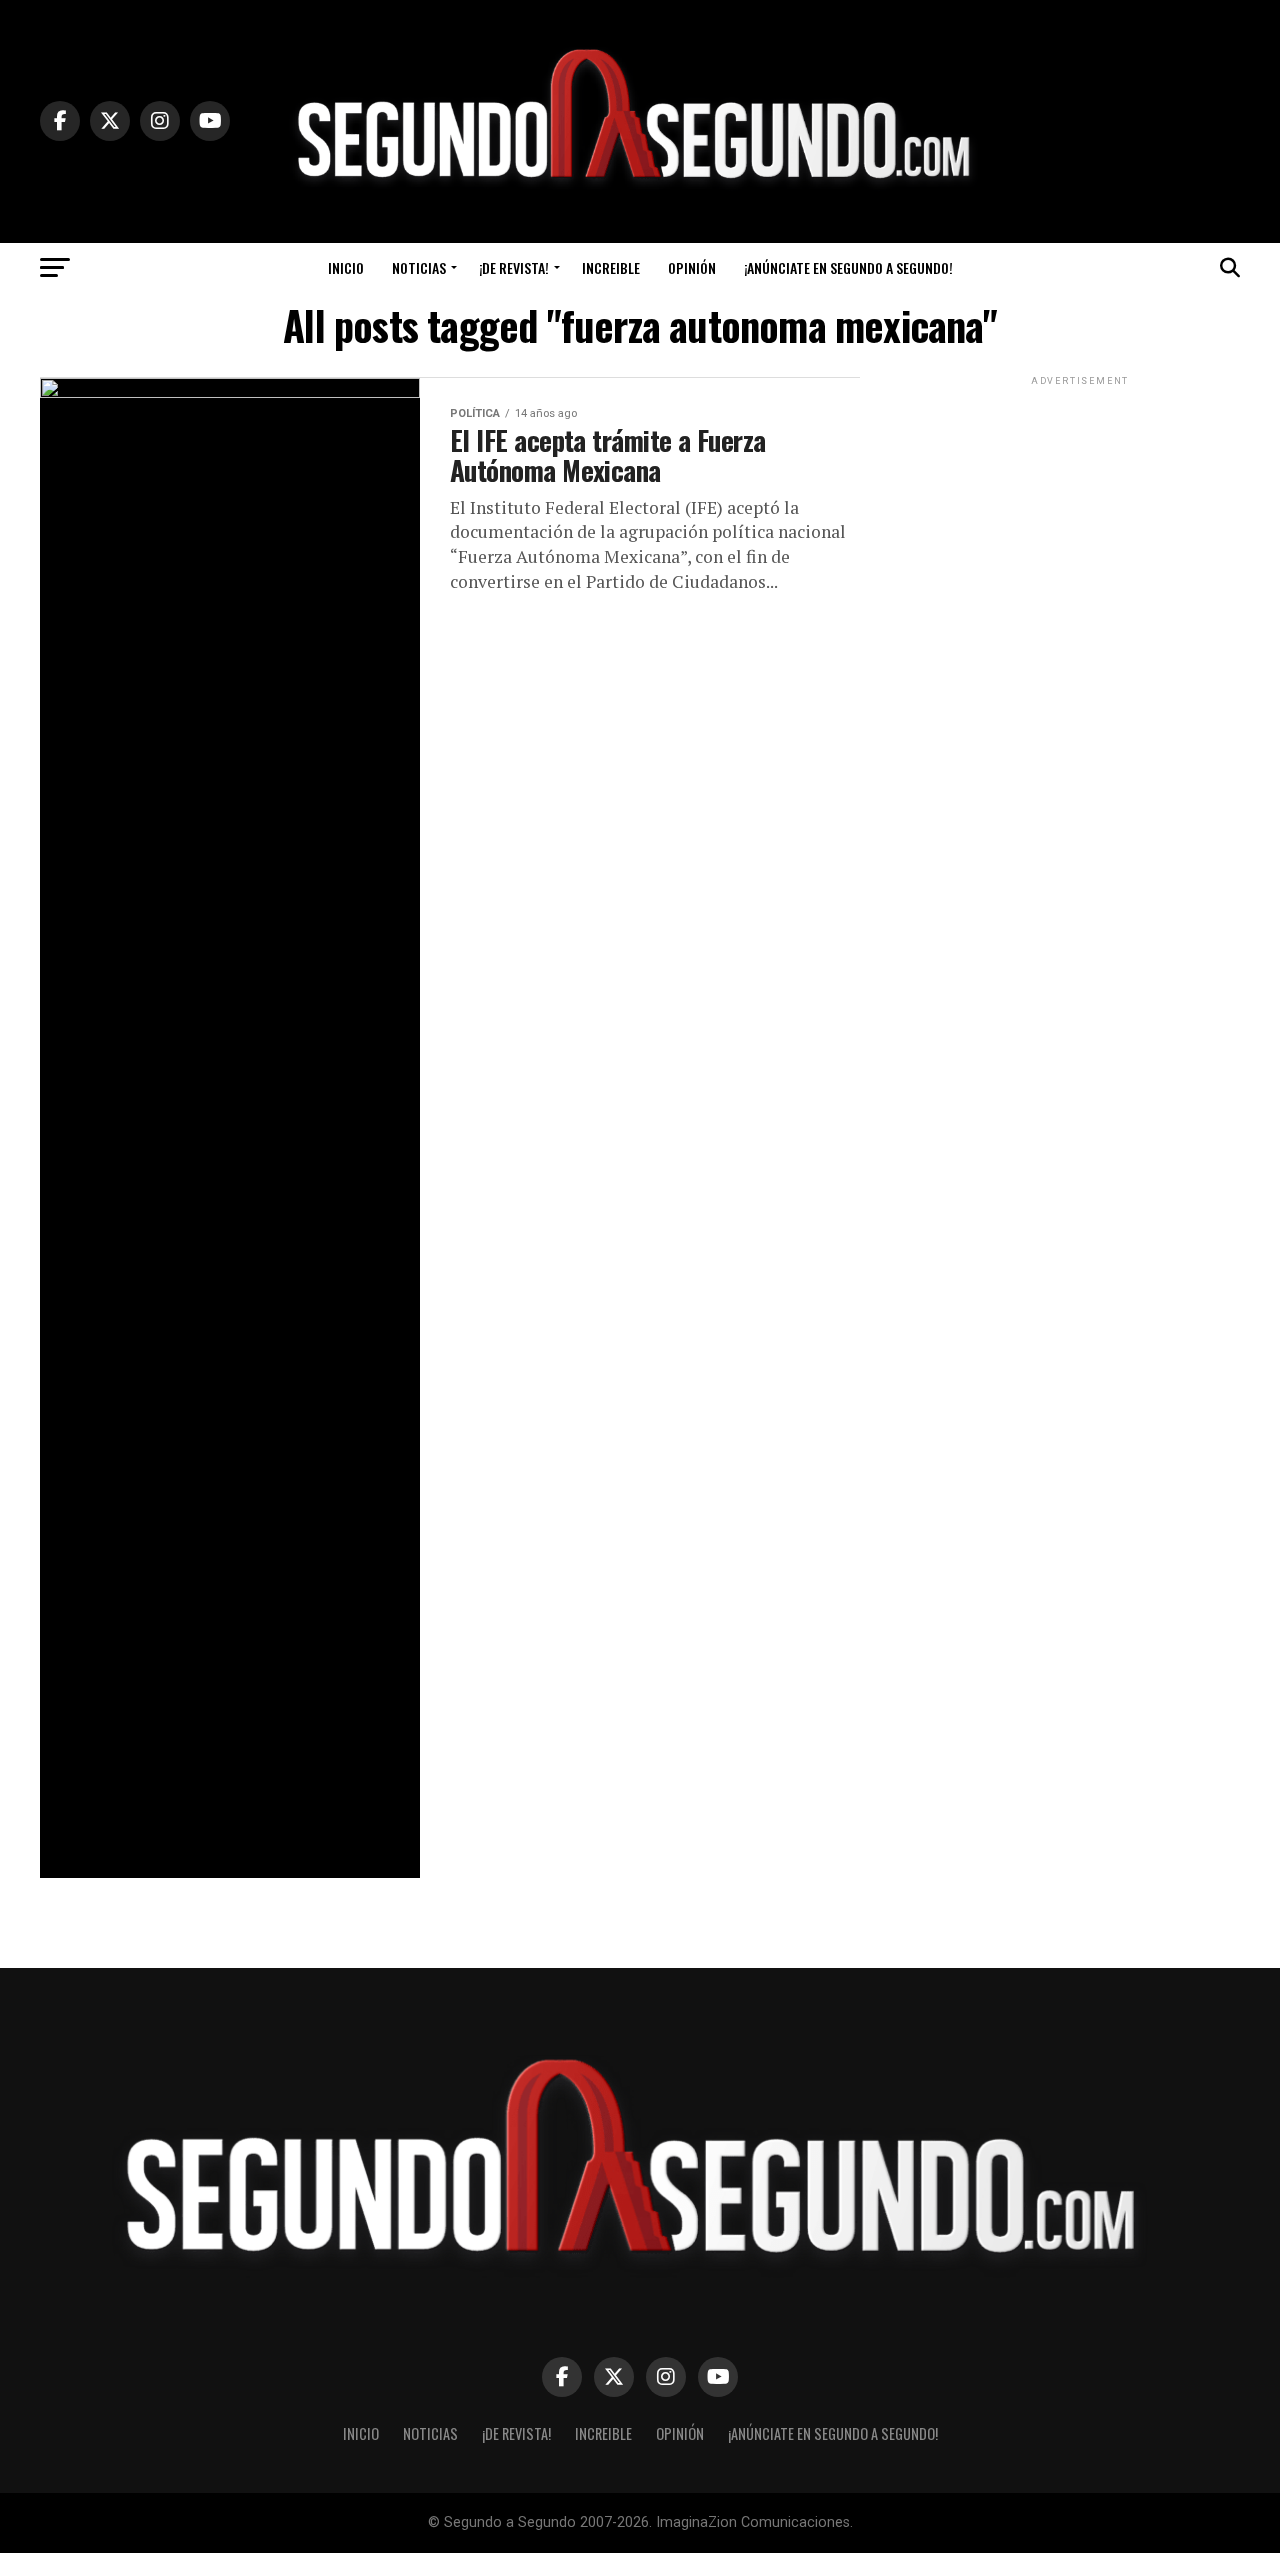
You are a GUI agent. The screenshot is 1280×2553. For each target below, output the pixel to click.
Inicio (346, 267)
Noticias (419, 267)
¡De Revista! (514, 267)
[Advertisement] (1080, 515)
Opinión (692, 267)
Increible (611, 267)
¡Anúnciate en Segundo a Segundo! (848, 267)
